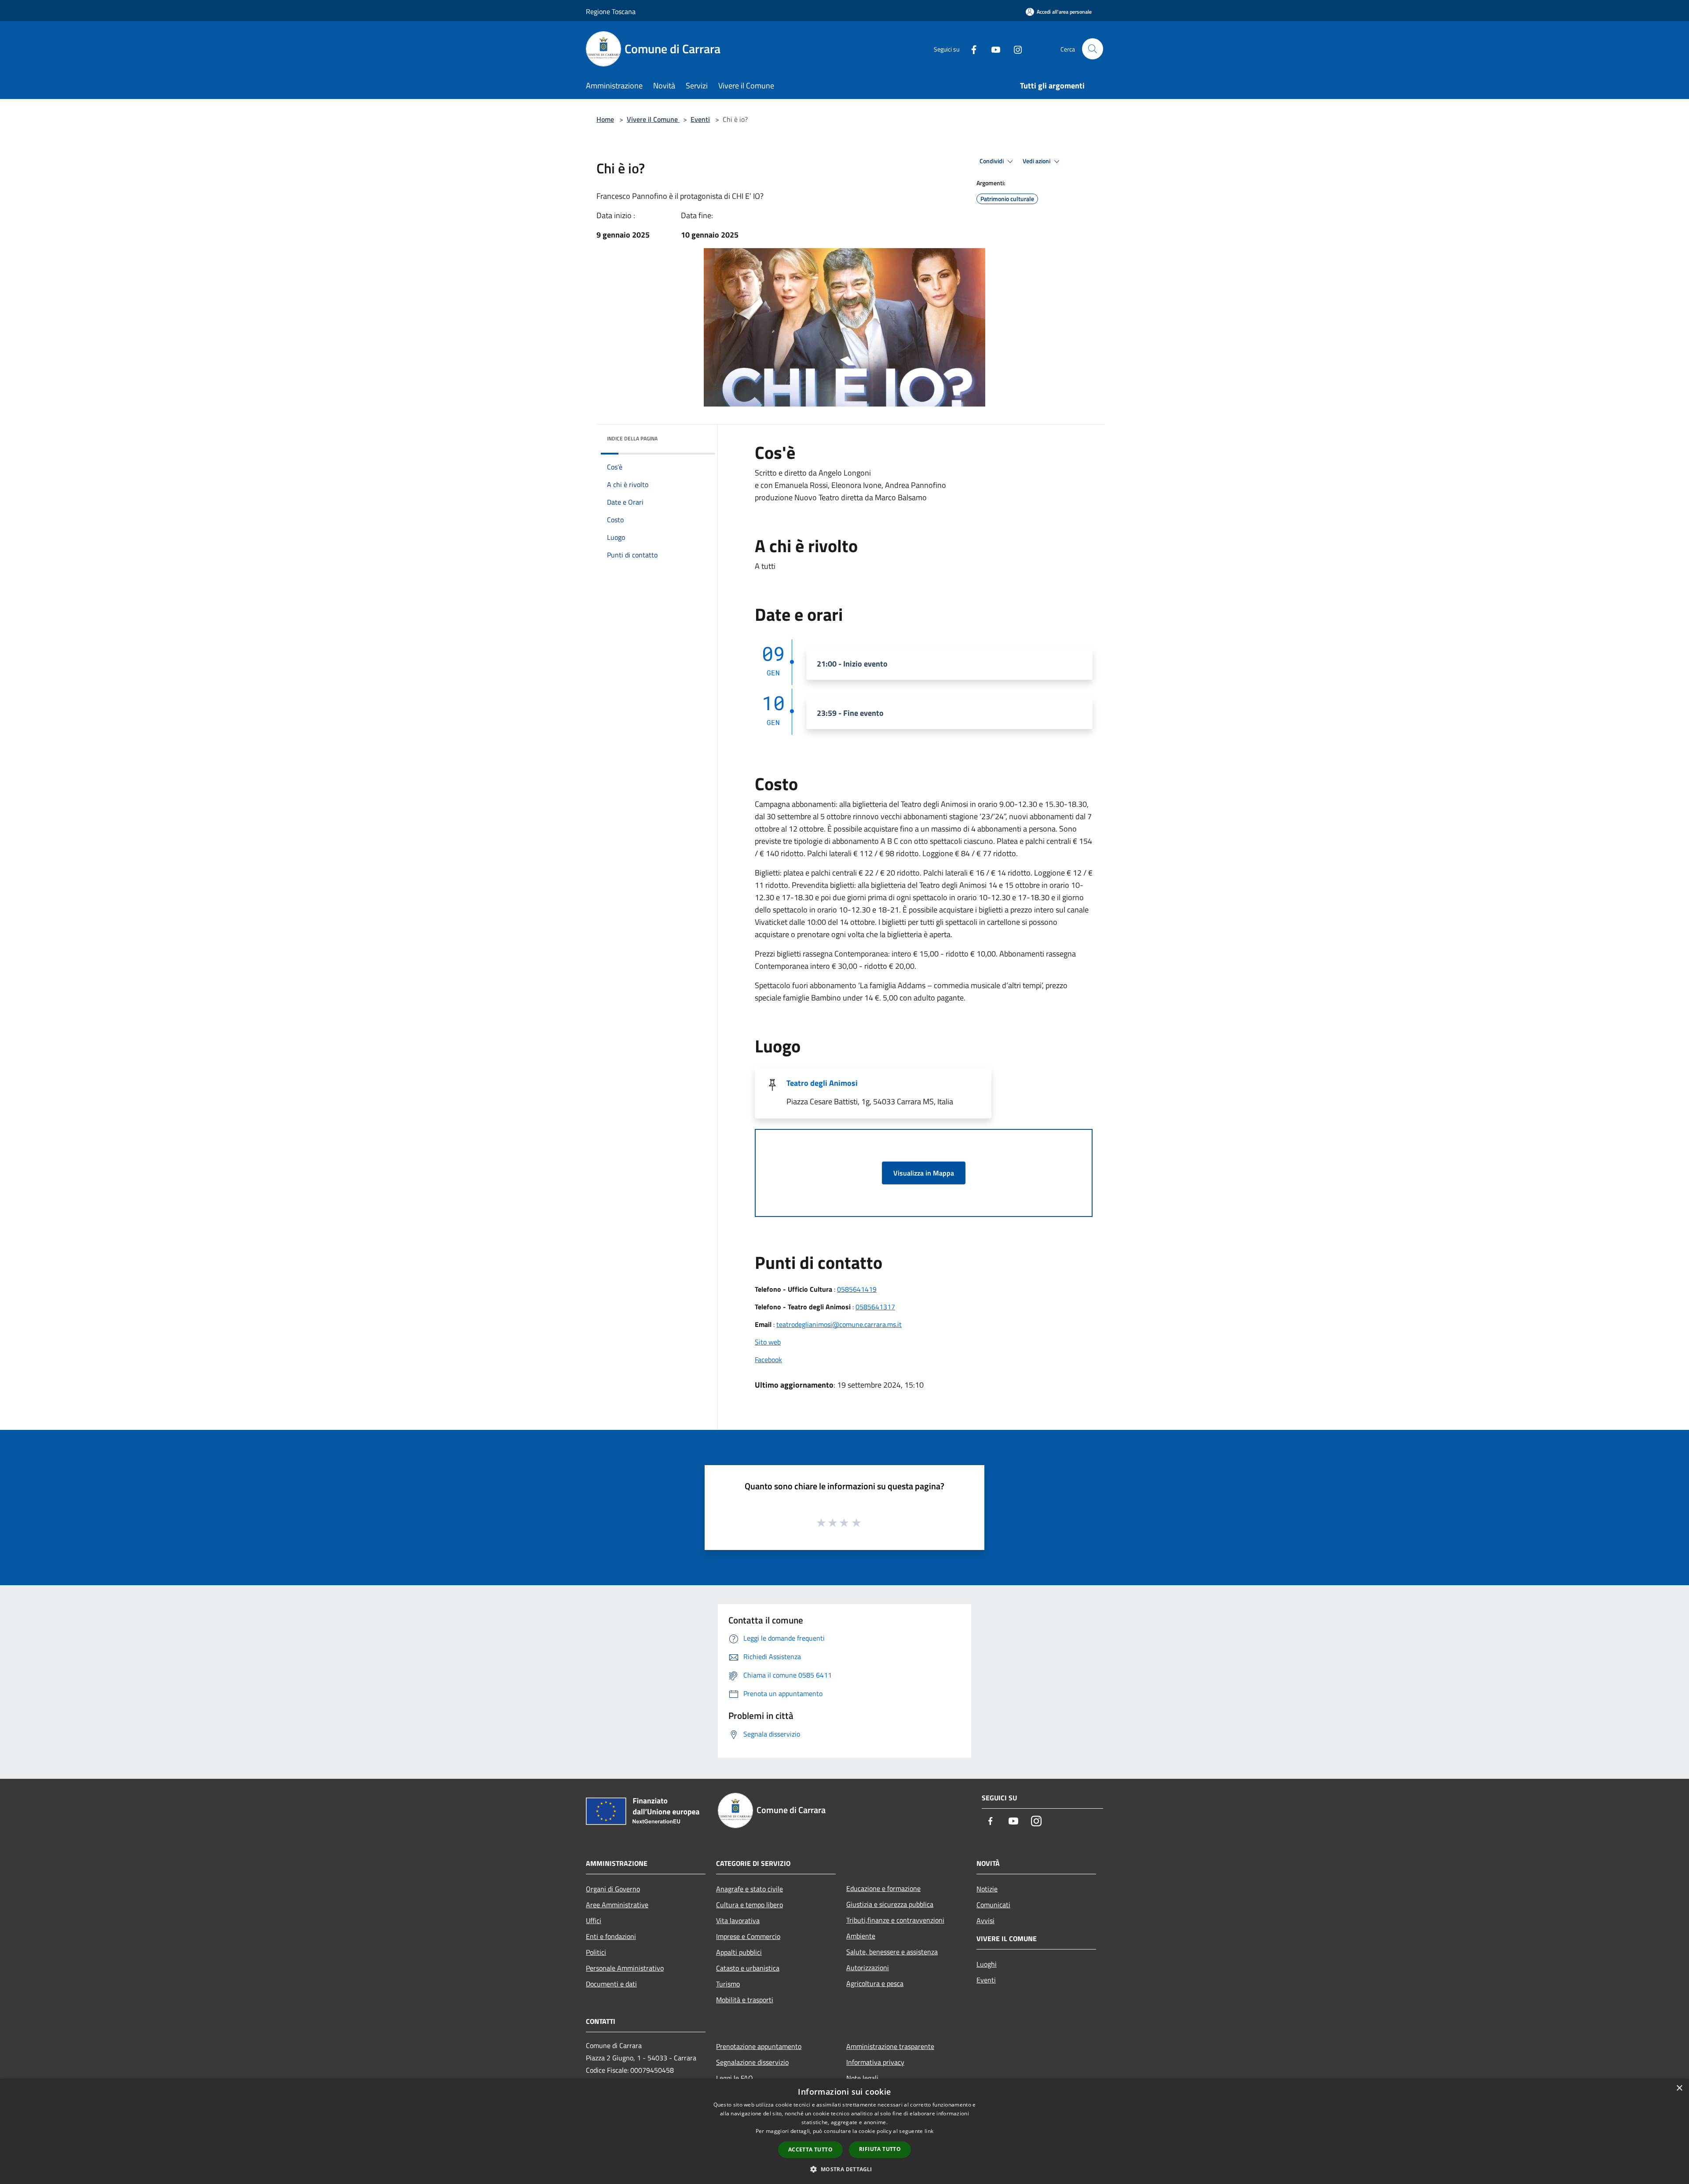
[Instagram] (1014, 49)
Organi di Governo (613, 1889)
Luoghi (987, 1964)
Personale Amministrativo (625, 1968)
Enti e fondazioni (611, 1936)
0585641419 (857, 1289)
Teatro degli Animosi (822, 1083)
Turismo (728, 1984)
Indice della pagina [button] (632, 438)
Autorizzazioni (868, 1968)
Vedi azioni (1037, 161)
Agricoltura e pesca (875, 1983)
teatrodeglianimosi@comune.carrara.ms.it (839, 1324)
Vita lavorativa (738, 1920)
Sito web (768, 1342)
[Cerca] (1093, 49)
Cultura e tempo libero (749, 1905)
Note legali (862, 2078)
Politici (596, 1952)
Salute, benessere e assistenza (892, 1952)
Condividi (992, 161)
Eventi (700, 119)
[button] (844, 2169)
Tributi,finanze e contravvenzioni (895, 1920)
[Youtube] (992, 49)
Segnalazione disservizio (752, 2062)
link (929, 2131)
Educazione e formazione (883, 1888)
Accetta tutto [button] (810, 2149)
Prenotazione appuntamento (759, 2046)
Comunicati (993, 1905)
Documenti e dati (611, 1984)
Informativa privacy (875, 2062)
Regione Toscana (611, 11)
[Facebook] (970, 49)
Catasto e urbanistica (748, 1968)
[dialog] (844, 2131)
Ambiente (861, 1936)
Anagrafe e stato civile (749, 1889)
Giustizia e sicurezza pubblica (890, 1904)
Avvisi (985, 1920)
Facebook (768, 1360)
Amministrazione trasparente (890, 2046)
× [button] (1679, 2088)
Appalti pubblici (739, 1952)
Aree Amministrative (617, 1905)
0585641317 (875, 1307)
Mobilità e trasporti (745, 2000)
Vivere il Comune (653, 119)
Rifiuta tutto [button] (880, 2149)
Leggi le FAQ (735, 2078)
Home (605, 119)
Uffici (594, 1920)
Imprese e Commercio (748, 1936)
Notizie (987, 1889)
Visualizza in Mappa (924, 1173)
